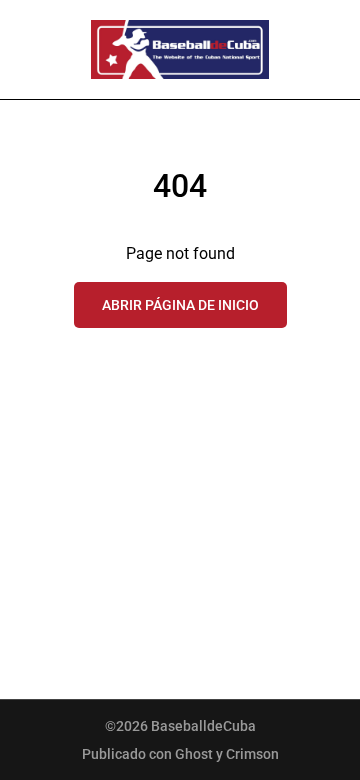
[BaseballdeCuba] (180, 49)
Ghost (194, 754)
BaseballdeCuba (203, 726)
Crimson (252, 754)
